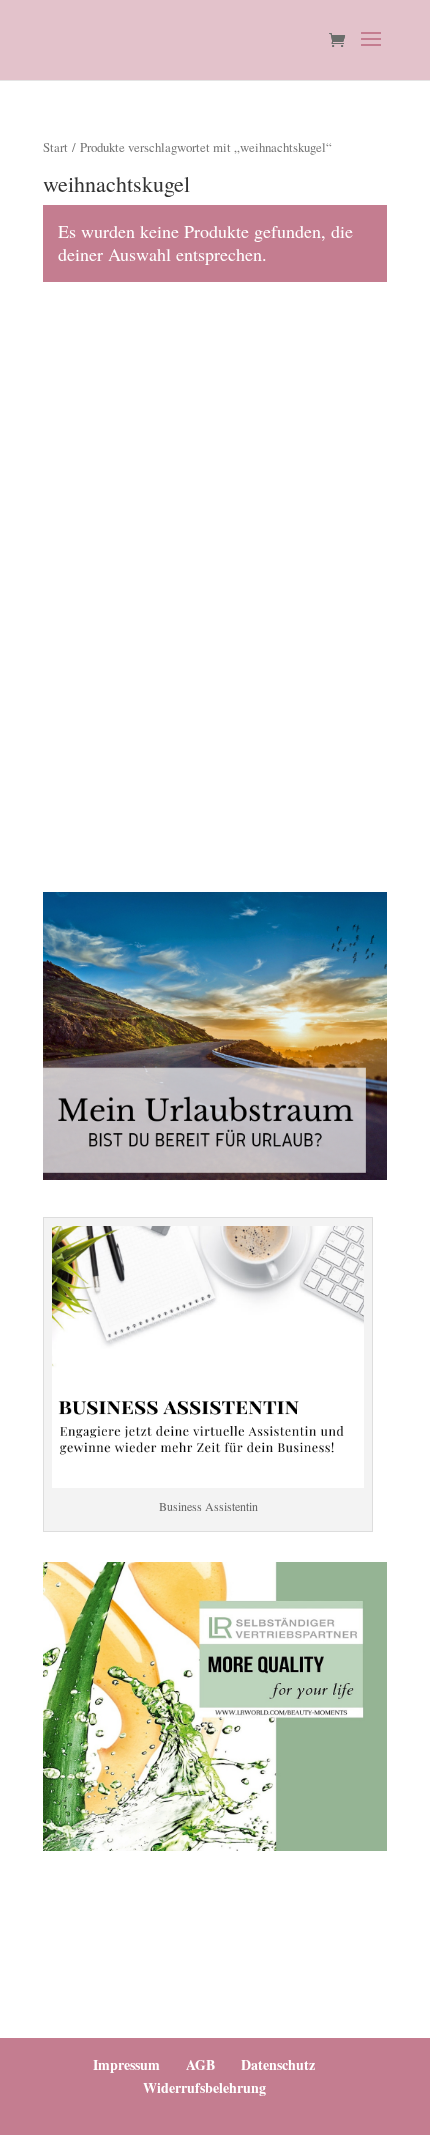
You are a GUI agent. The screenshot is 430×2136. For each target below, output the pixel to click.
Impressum (126, 2064)
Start (55, 147)
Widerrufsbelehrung (204, 2087)
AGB (200, 2064)
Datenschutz (278, 2064)
